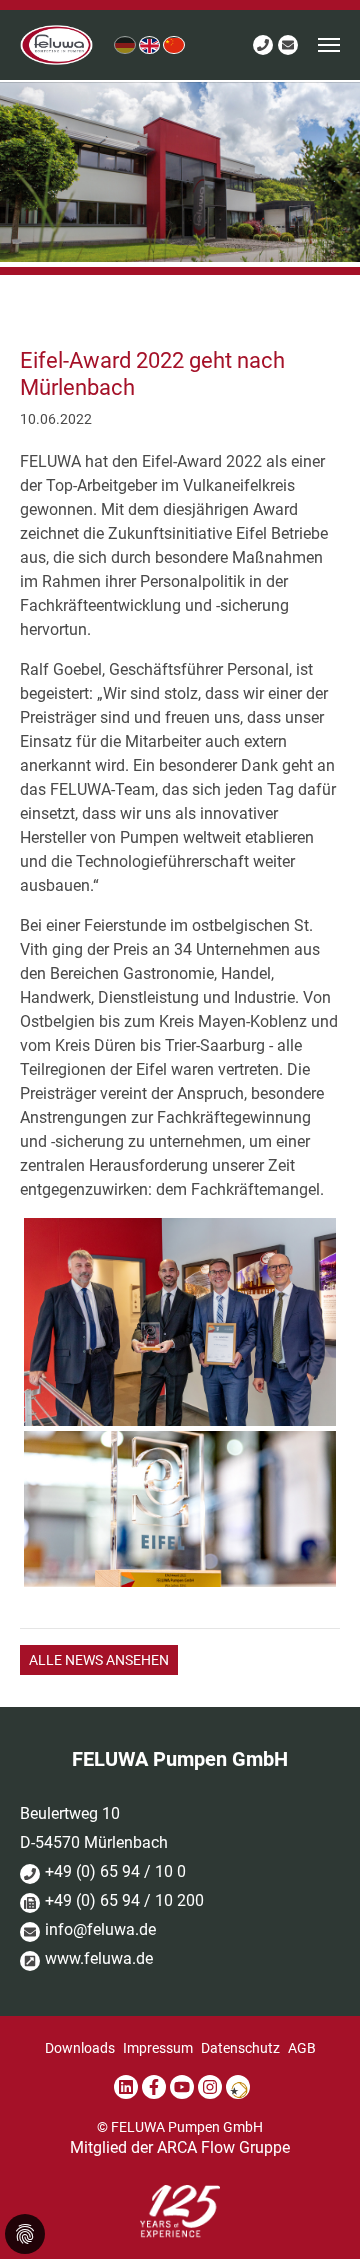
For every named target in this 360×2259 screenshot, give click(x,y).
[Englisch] (149, 44)
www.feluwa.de (99, 1958)
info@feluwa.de (100, 1929)
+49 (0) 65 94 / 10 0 (115, 1871)
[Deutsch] (124, 44)
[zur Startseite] (56, 45)
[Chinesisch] (173, 44)
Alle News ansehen (99, 1660)
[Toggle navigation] (329, 45)
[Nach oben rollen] (316, 2215)
